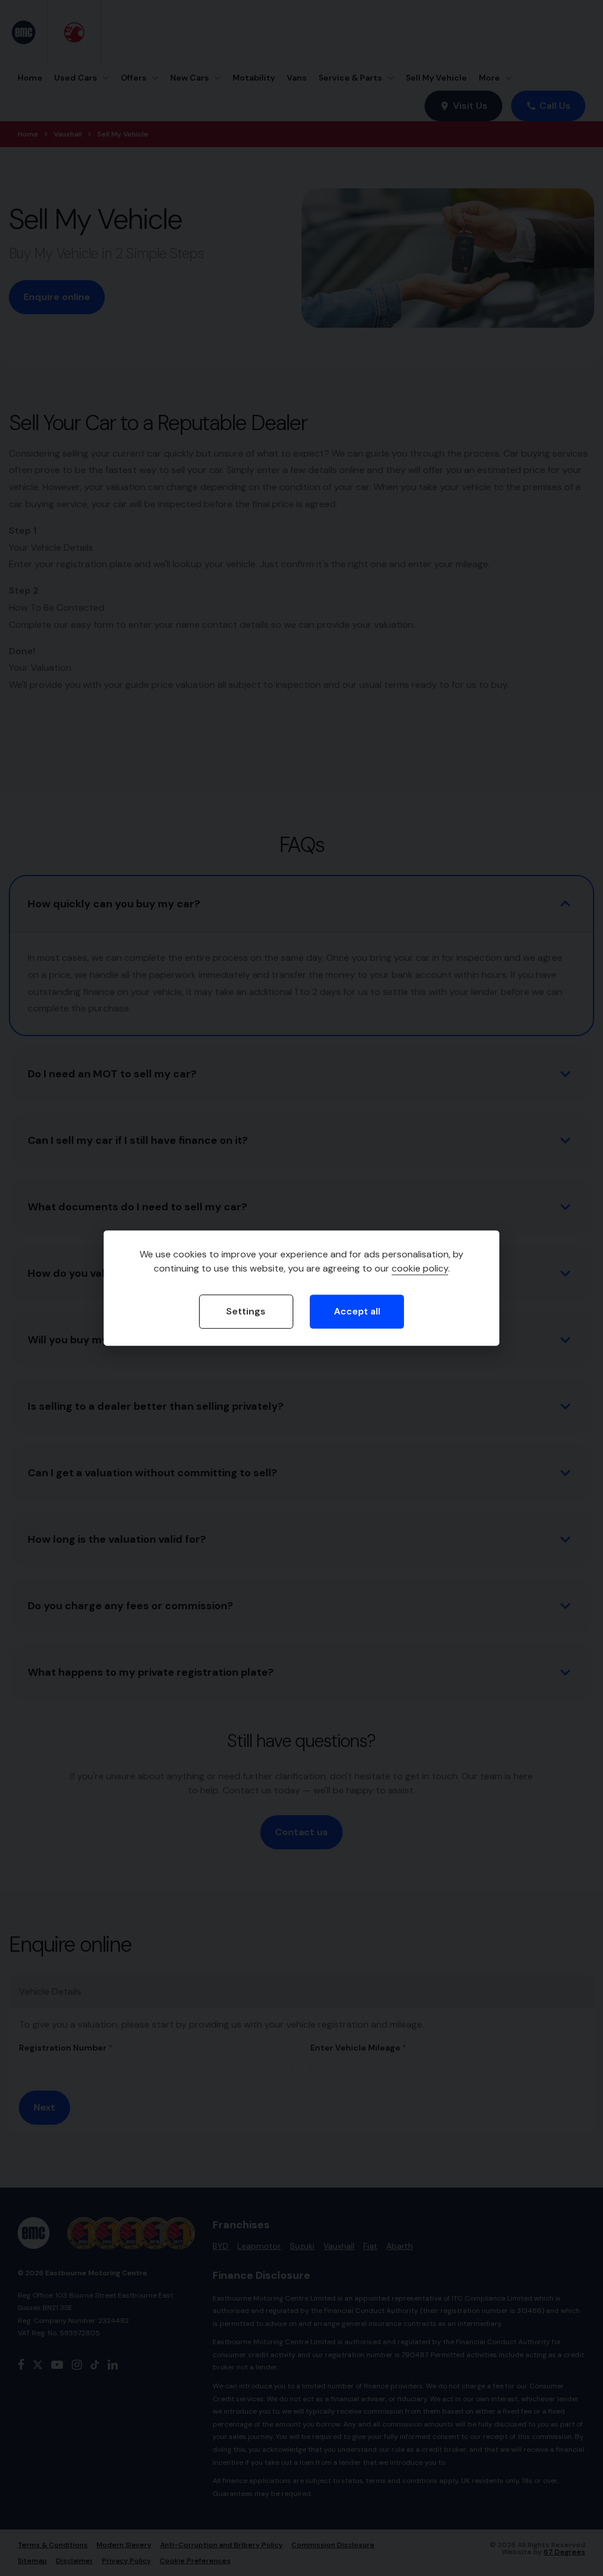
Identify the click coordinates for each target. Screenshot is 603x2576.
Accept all (357, 1311)
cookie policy (420, 1268)
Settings (246, 1311)
